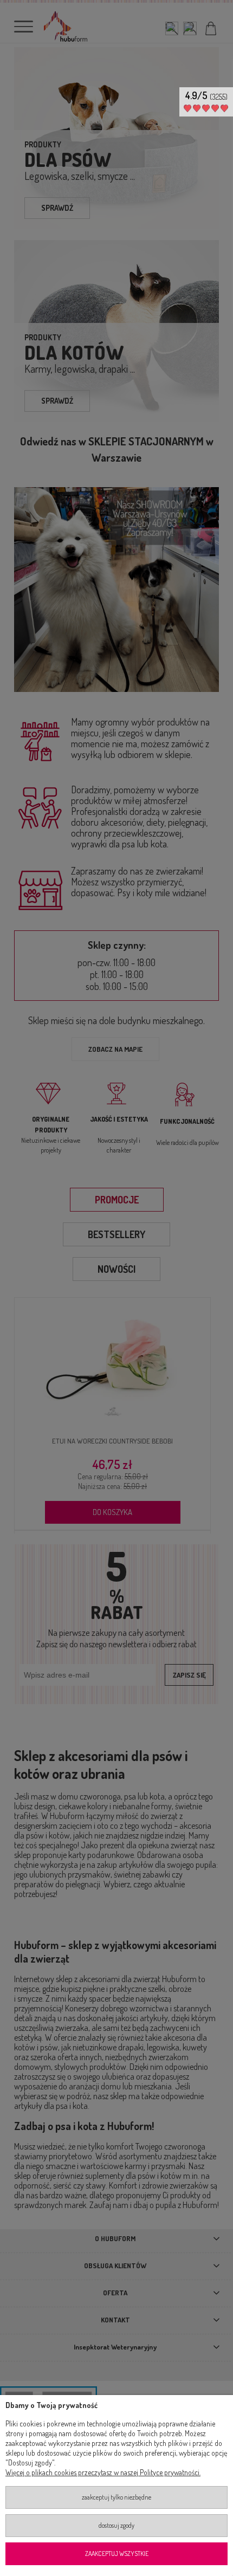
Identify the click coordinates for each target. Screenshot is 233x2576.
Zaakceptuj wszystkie (117, 2554)
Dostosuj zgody (116, 2525)
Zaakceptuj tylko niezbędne (116, 2497)
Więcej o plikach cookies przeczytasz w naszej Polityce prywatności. (103, 2472)
